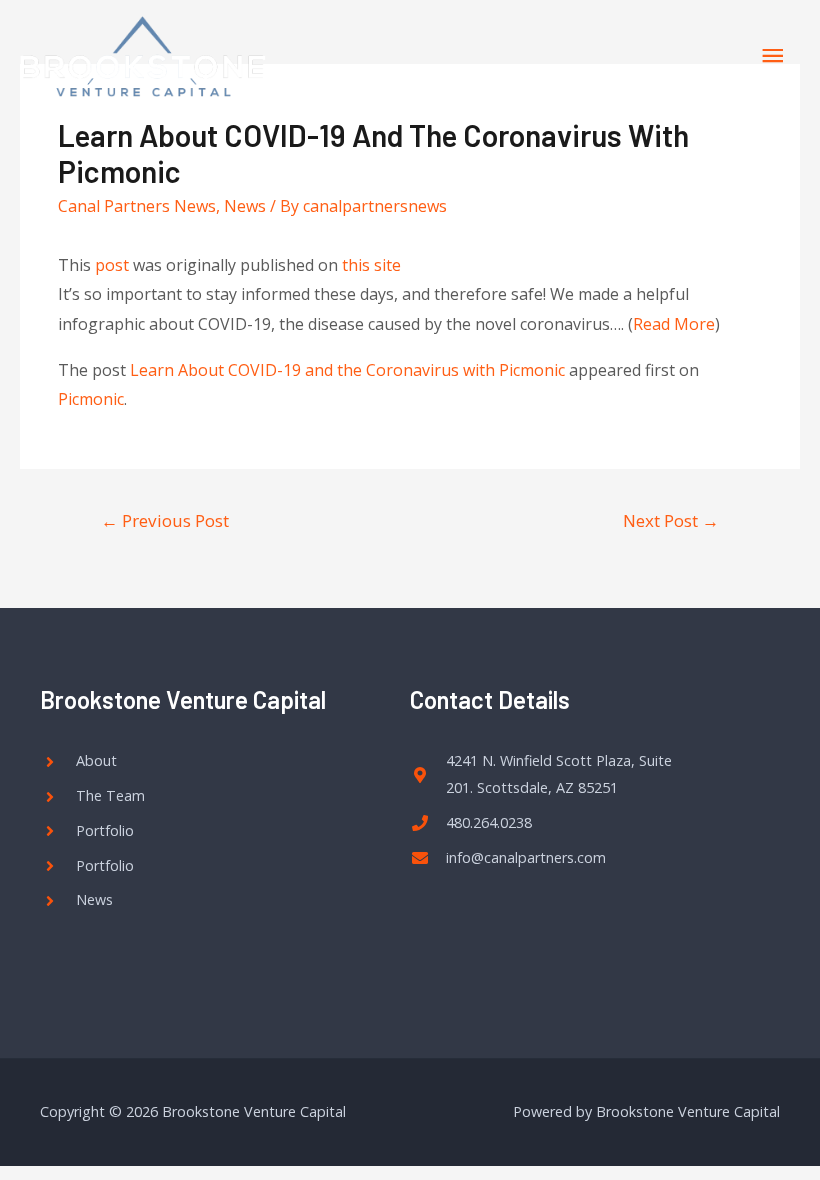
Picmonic (91, 399)
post (112, 265)
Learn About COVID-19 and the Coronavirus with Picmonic (347, 370)
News (245, 206)
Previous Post (165, 520)
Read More (674, 324)
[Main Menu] (773, 56)
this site (371, 265)
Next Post (671, 520)
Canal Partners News (137, 206)
